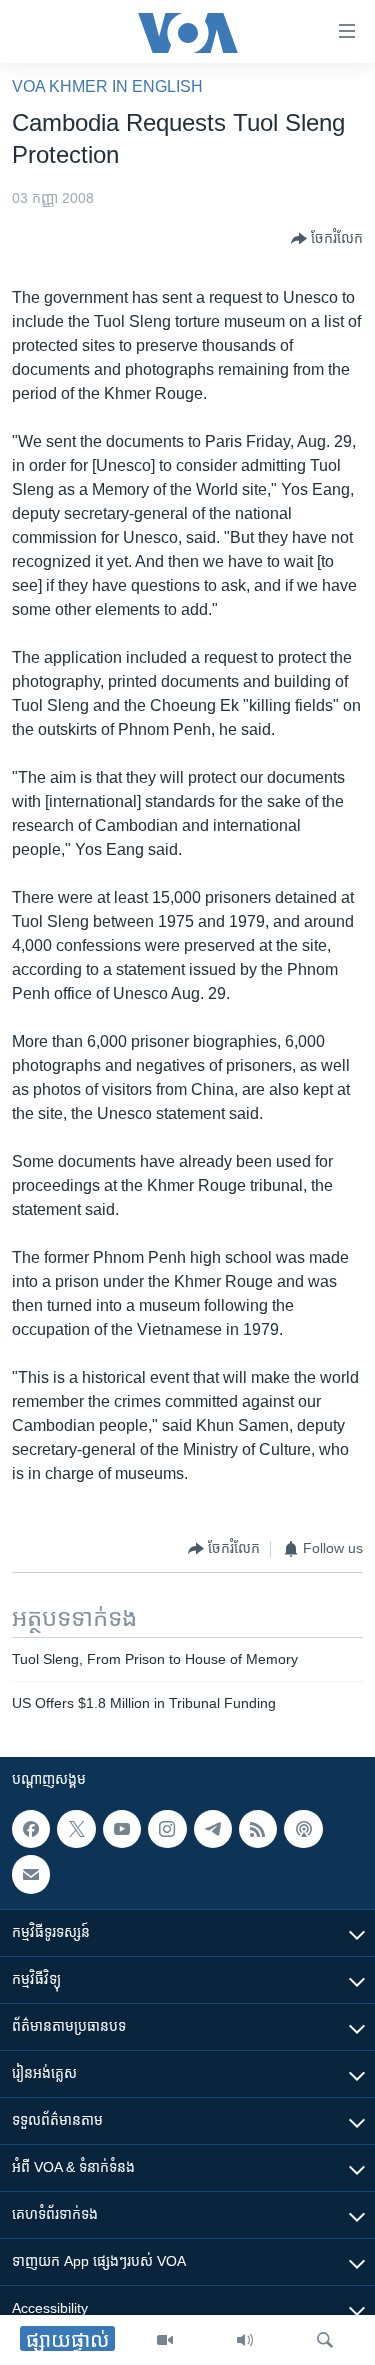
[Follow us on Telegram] (213, 1829)
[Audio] (245, 2340)
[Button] (327, 239)
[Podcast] (303, 1829)
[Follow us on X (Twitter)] (76, 1829)
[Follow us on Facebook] (31, 1829)
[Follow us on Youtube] (122, 1829)
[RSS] (258, 1829)
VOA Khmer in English (107, 86)
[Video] (165, 2340)
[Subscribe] (31, 1875)
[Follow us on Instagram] (167, 1829)
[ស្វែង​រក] (325, 2340)
